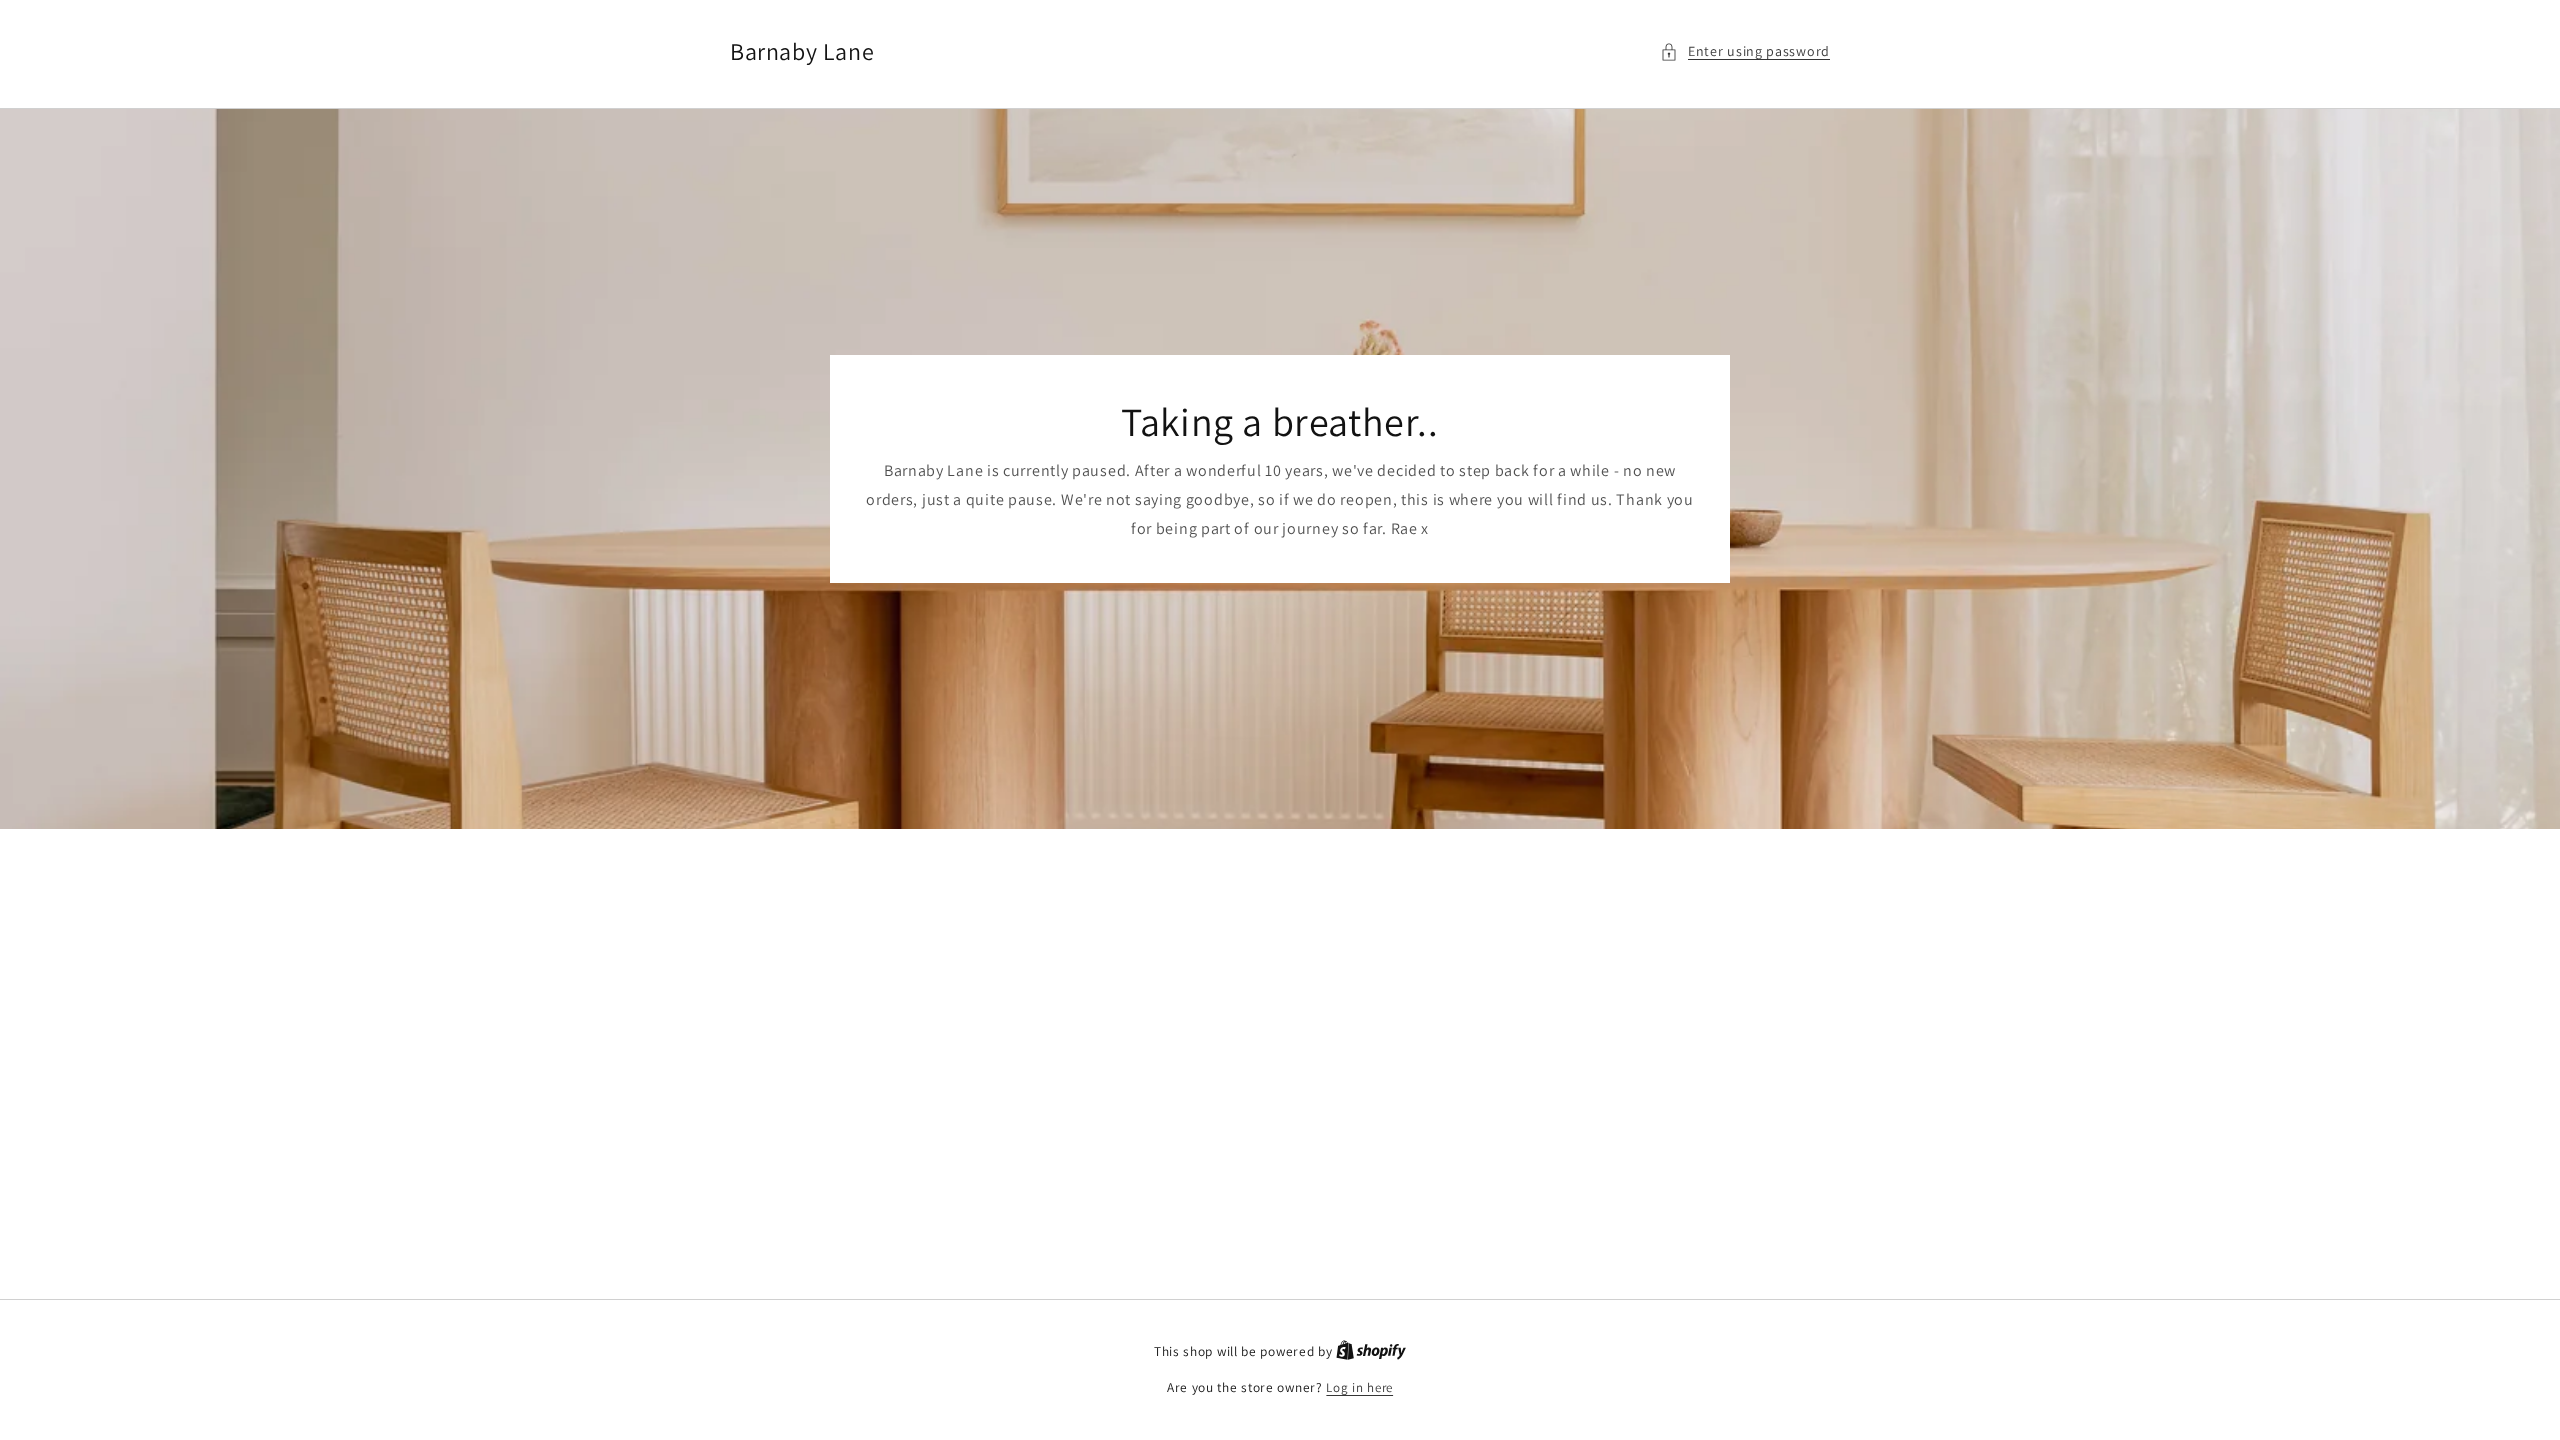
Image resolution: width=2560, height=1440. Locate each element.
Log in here (1359, 1387)
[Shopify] (1371, 1351)
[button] (1745, 51)
